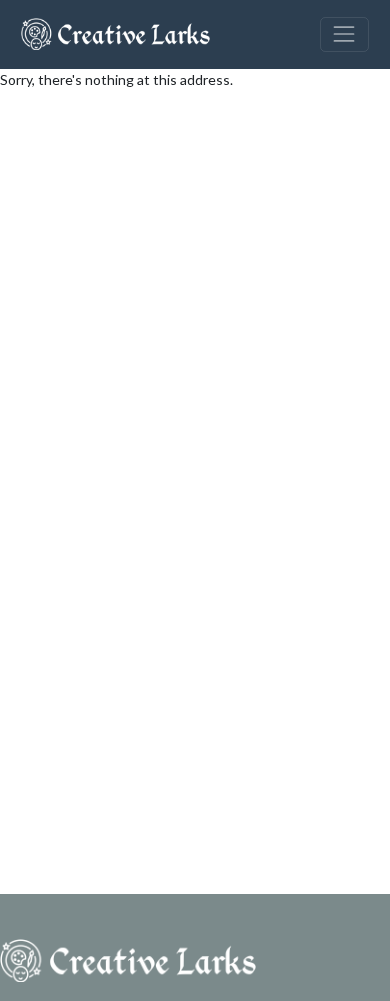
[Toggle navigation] (344, 34)
